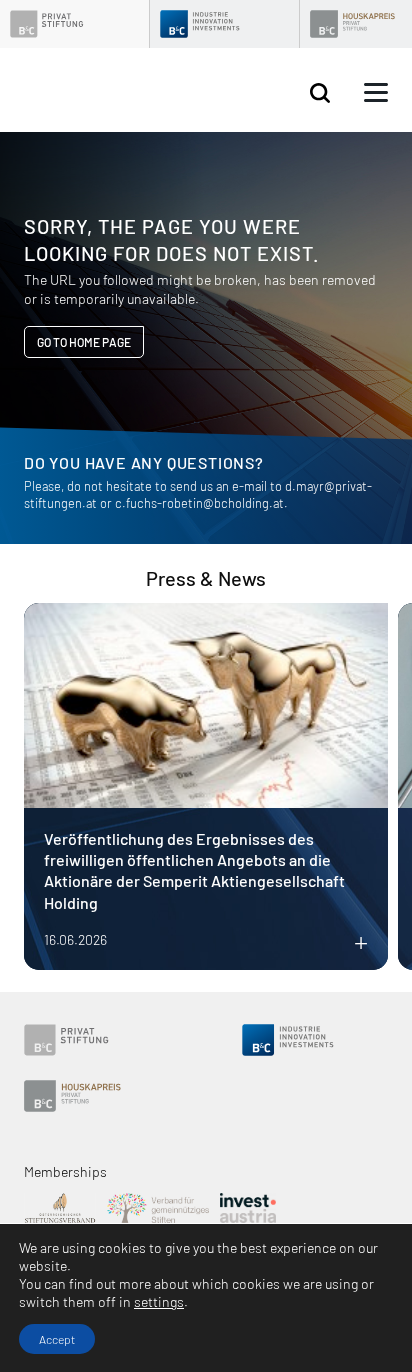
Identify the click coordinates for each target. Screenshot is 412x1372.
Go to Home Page (84, 342)
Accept (57, 1339)
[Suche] (320, 93)
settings (159, 1301)
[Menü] (376, 93)
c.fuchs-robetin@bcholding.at (199, 503)
